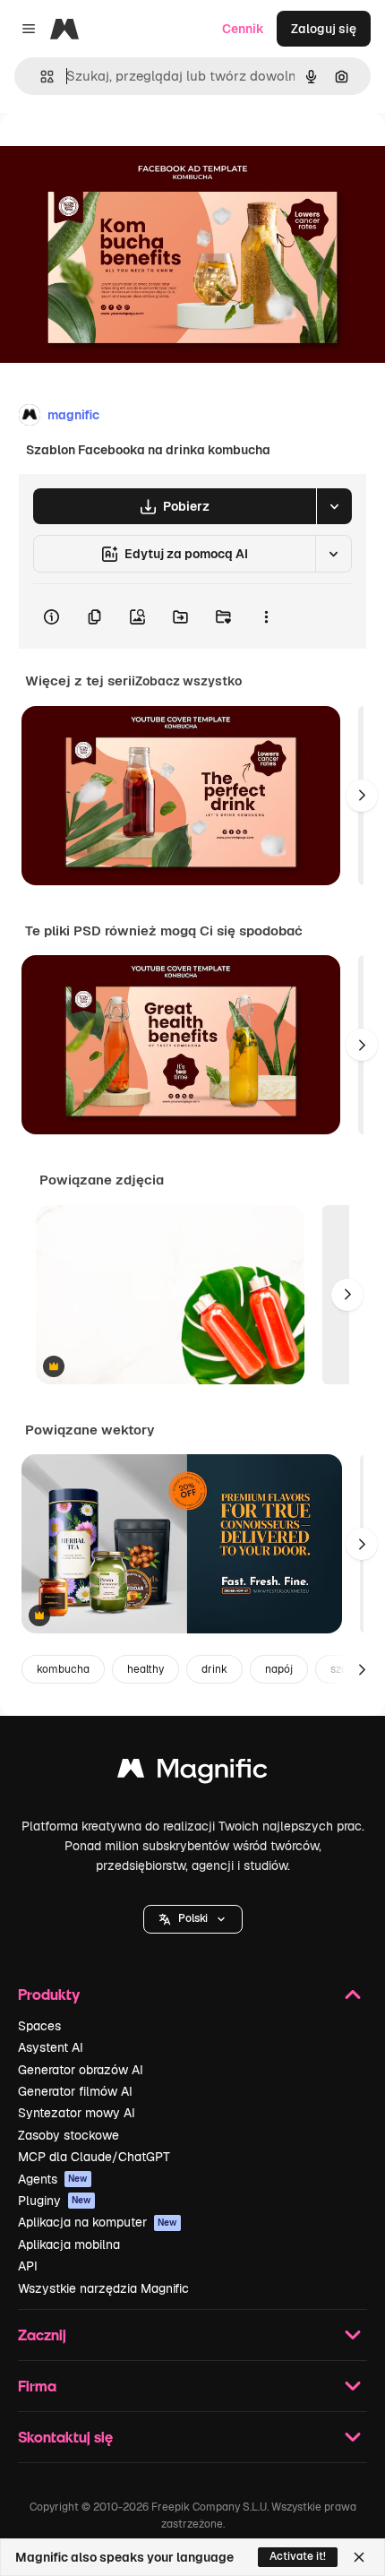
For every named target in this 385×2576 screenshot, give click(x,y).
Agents (53, 2179)
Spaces (39, 2026)
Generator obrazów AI (81, 2070)
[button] (193, 1919)
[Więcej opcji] (266, 616)
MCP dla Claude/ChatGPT (94, 2157)
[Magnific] (192, 1773)
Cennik (243, 29)
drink (214, 1669)
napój (279, 1669)
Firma (37, 2386)
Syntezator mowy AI (77, 2113)
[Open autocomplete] (40, 77)
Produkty (49, 1994)
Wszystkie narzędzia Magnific (103, 2288)
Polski (193, 1918)
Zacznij (42, 2335)
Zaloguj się (324, 29)
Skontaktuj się (65, 2437)
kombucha (63, 1669)
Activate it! (298, 2556)
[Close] (359, 2557)
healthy (145, 1669)
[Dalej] (362, 796)
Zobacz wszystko (188, 681)
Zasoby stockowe (68, 2135)
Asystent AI (51, 2047)
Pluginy (55, 2201)
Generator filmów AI (75, 2091)
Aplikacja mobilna (69, 2244)
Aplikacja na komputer (98, 2222)
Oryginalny (124, 154)
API (28, 2266)
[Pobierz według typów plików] (334, 506)
